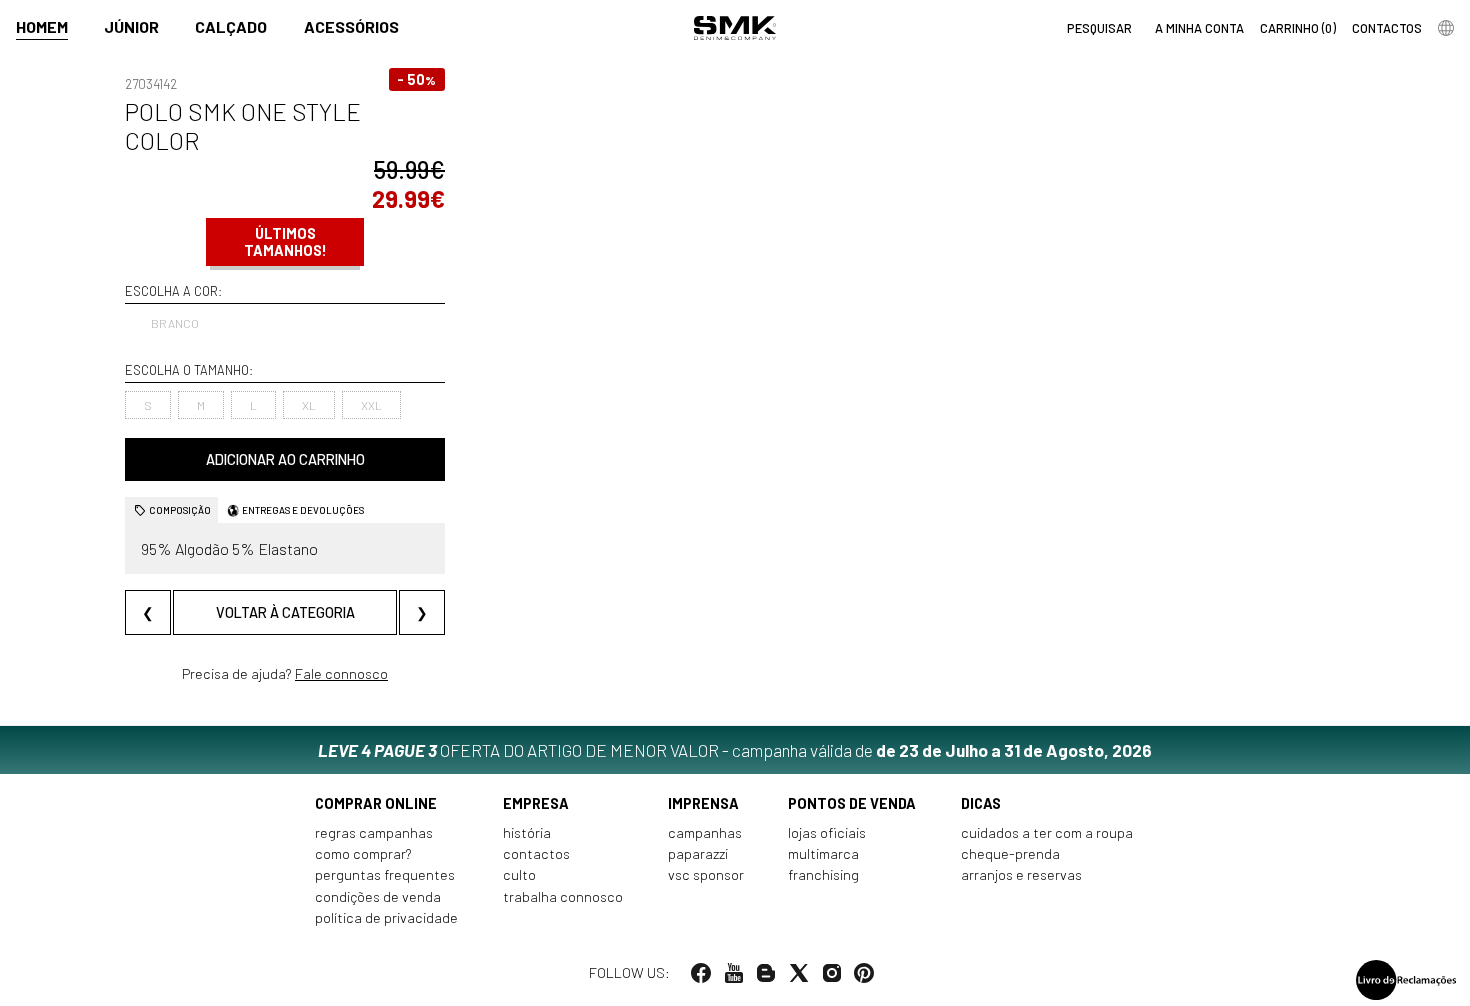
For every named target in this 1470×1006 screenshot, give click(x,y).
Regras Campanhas (374, 832)
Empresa (536, 803)
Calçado (231, 26)
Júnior (131, 26)
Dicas (981, 803)
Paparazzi (698, 853)
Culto (519, 874)
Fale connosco (341, 673)
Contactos (536, 853)
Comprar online (376, 803)
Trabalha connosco (563, 896)
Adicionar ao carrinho (285, 459)
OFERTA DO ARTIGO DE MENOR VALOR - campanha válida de (735, 750)
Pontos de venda (852, 803)
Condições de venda (378, 896)
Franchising (823, 874)
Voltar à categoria (285, 612)
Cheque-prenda (1010, 853)
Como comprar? (363, 853)
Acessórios (351, 26)
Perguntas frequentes (385, 874)
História (527, 832)
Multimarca (823, 853)
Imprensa (703, 803)
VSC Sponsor (706, 874)
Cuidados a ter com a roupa (1047, 832)
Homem (42, 26)
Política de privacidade (386, 917)
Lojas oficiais (827, 832)
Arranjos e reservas (1021, 874)
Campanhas (705, 832)
